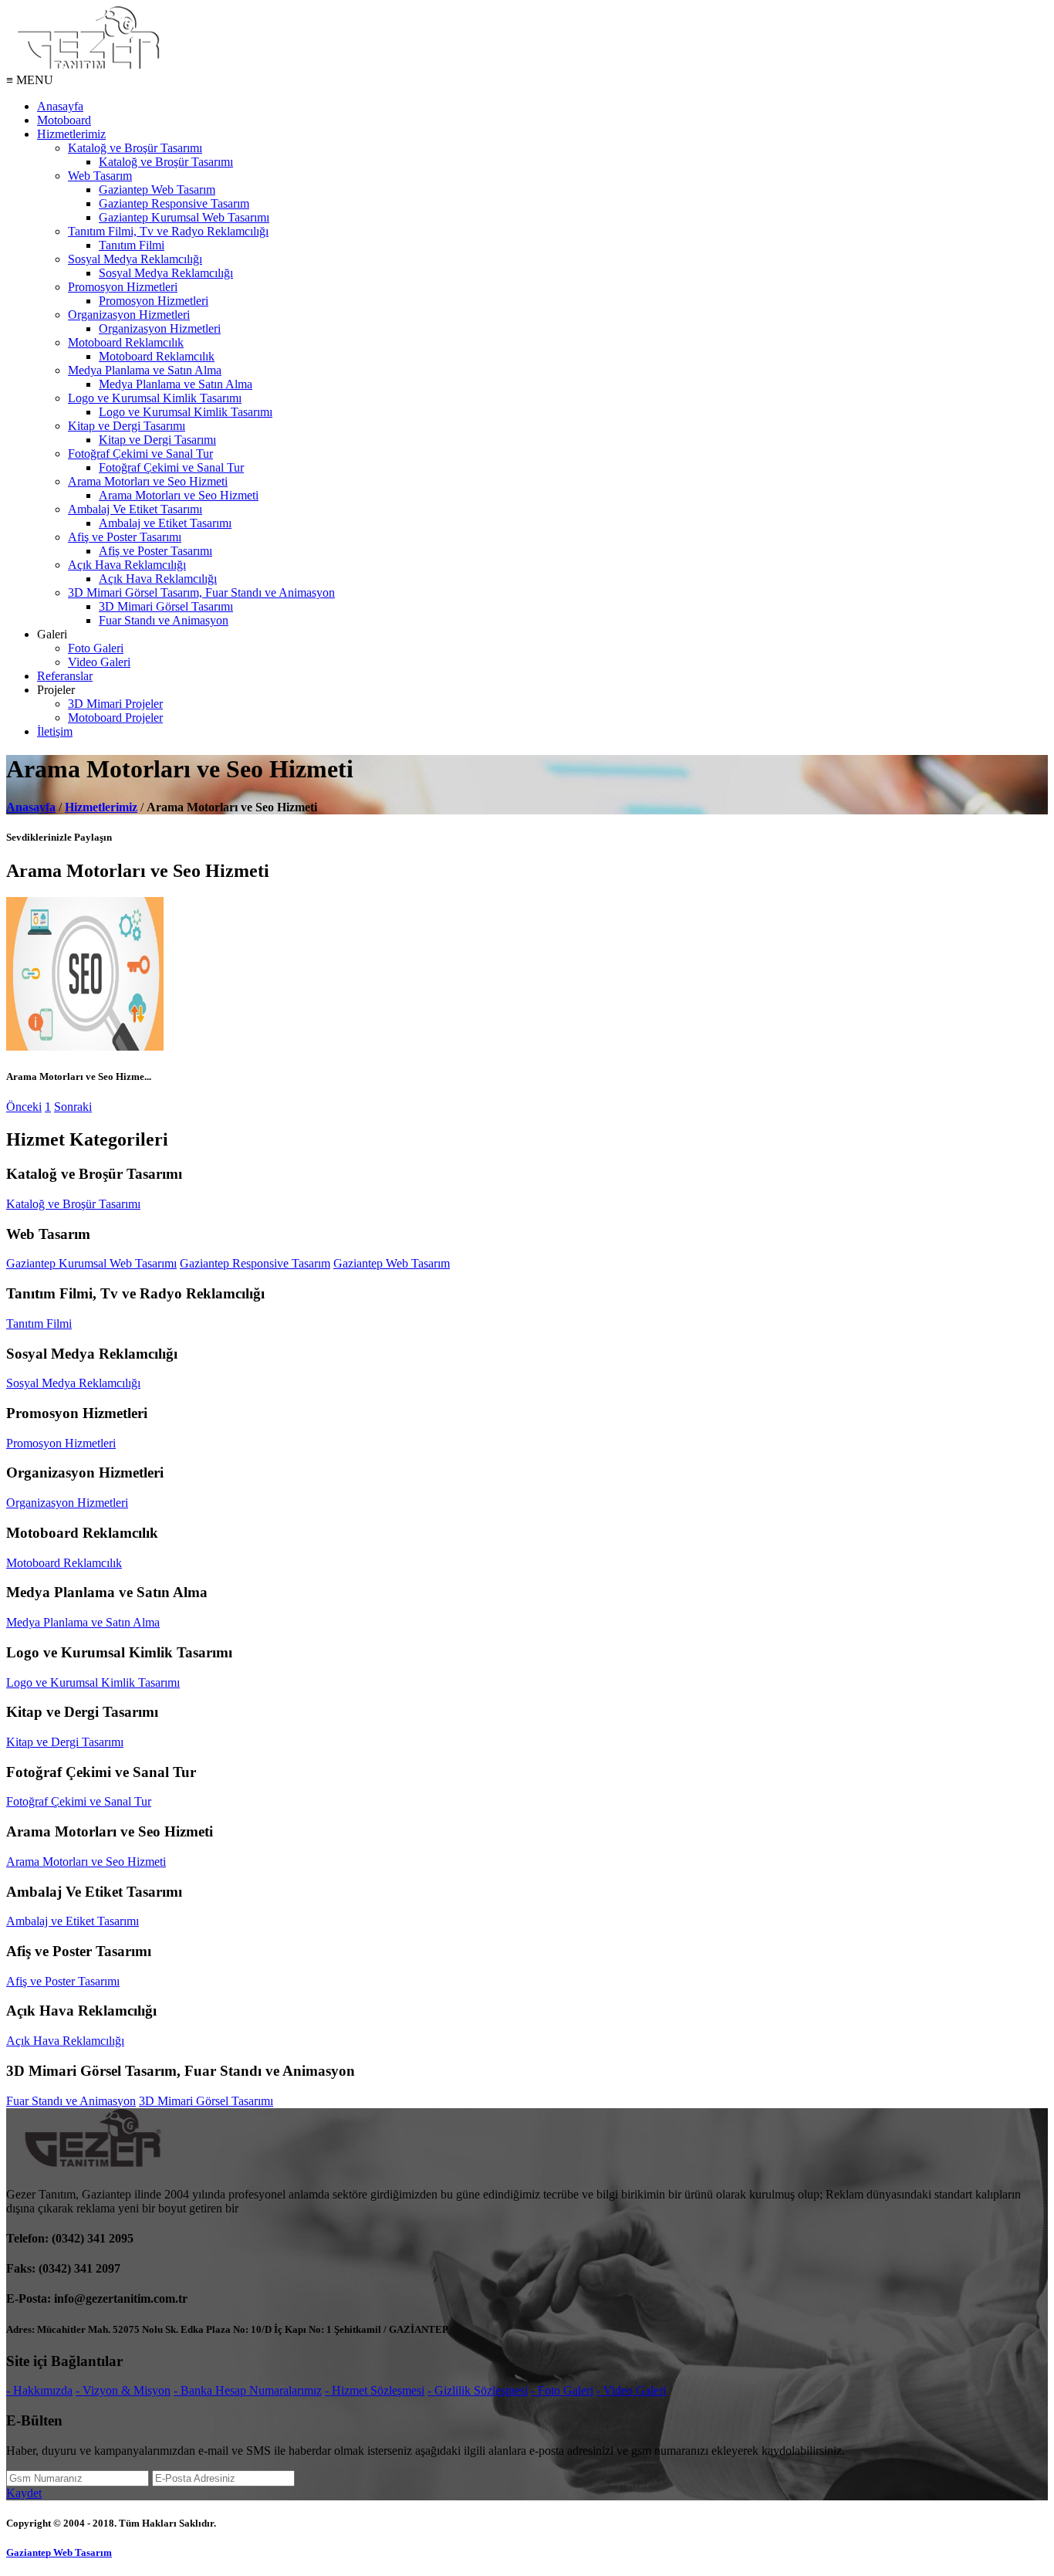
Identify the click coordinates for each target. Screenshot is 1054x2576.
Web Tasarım (100, 176)
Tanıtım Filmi (132, 245)
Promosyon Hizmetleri (123, 287)
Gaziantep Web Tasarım (157, 190)
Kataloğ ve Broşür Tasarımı (135, 148)
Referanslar (65, 676)
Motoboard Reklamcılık (126, 342)
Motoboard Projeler (115, 718)
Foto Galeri (96, 648)
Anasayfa (60, 106)
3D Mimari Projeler (115, 704)
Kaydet (24, 2493)
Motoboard (64, 120)
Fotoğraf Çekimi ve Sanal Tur (140, 454)
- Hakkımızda (39, 2390)
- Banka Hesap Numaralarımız (248, 2390)
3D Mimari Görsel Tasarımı (166, 606)
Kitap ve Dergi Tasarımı (127, 426)
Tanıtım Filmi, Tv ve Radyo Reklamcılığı (168, 231)
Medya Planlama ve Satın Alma (145, 370)
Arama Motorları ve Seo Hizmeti (148, 481)
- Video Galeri (631, 2390)
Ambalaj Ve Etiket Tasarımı (135, 509)
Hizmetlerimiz (71, 134)
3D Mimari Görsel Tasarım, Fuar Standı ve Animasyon (201, 592)
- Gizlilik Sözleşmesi (478, 2390)
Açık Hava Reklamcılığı (127, 565)
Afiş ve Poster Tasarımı (125, 537)
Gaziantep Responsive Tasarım (174, 203)
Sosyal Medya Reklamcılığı (135, 259)
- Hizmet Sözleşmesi (375, 2390)
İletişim (55, 731)
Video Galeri (99, 662)
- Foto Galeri (562, 2390)
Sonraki (73, 1107)
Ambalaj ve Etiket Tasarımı (165, 523)
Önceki (24, 1107)
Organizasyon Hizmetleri (129, 315)
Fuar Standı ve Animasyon (164, 620)
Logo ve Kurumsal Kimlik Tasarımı (155, 398)
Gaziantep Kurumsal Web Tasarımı (184, 217)
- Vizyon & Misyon (123, 2390)
